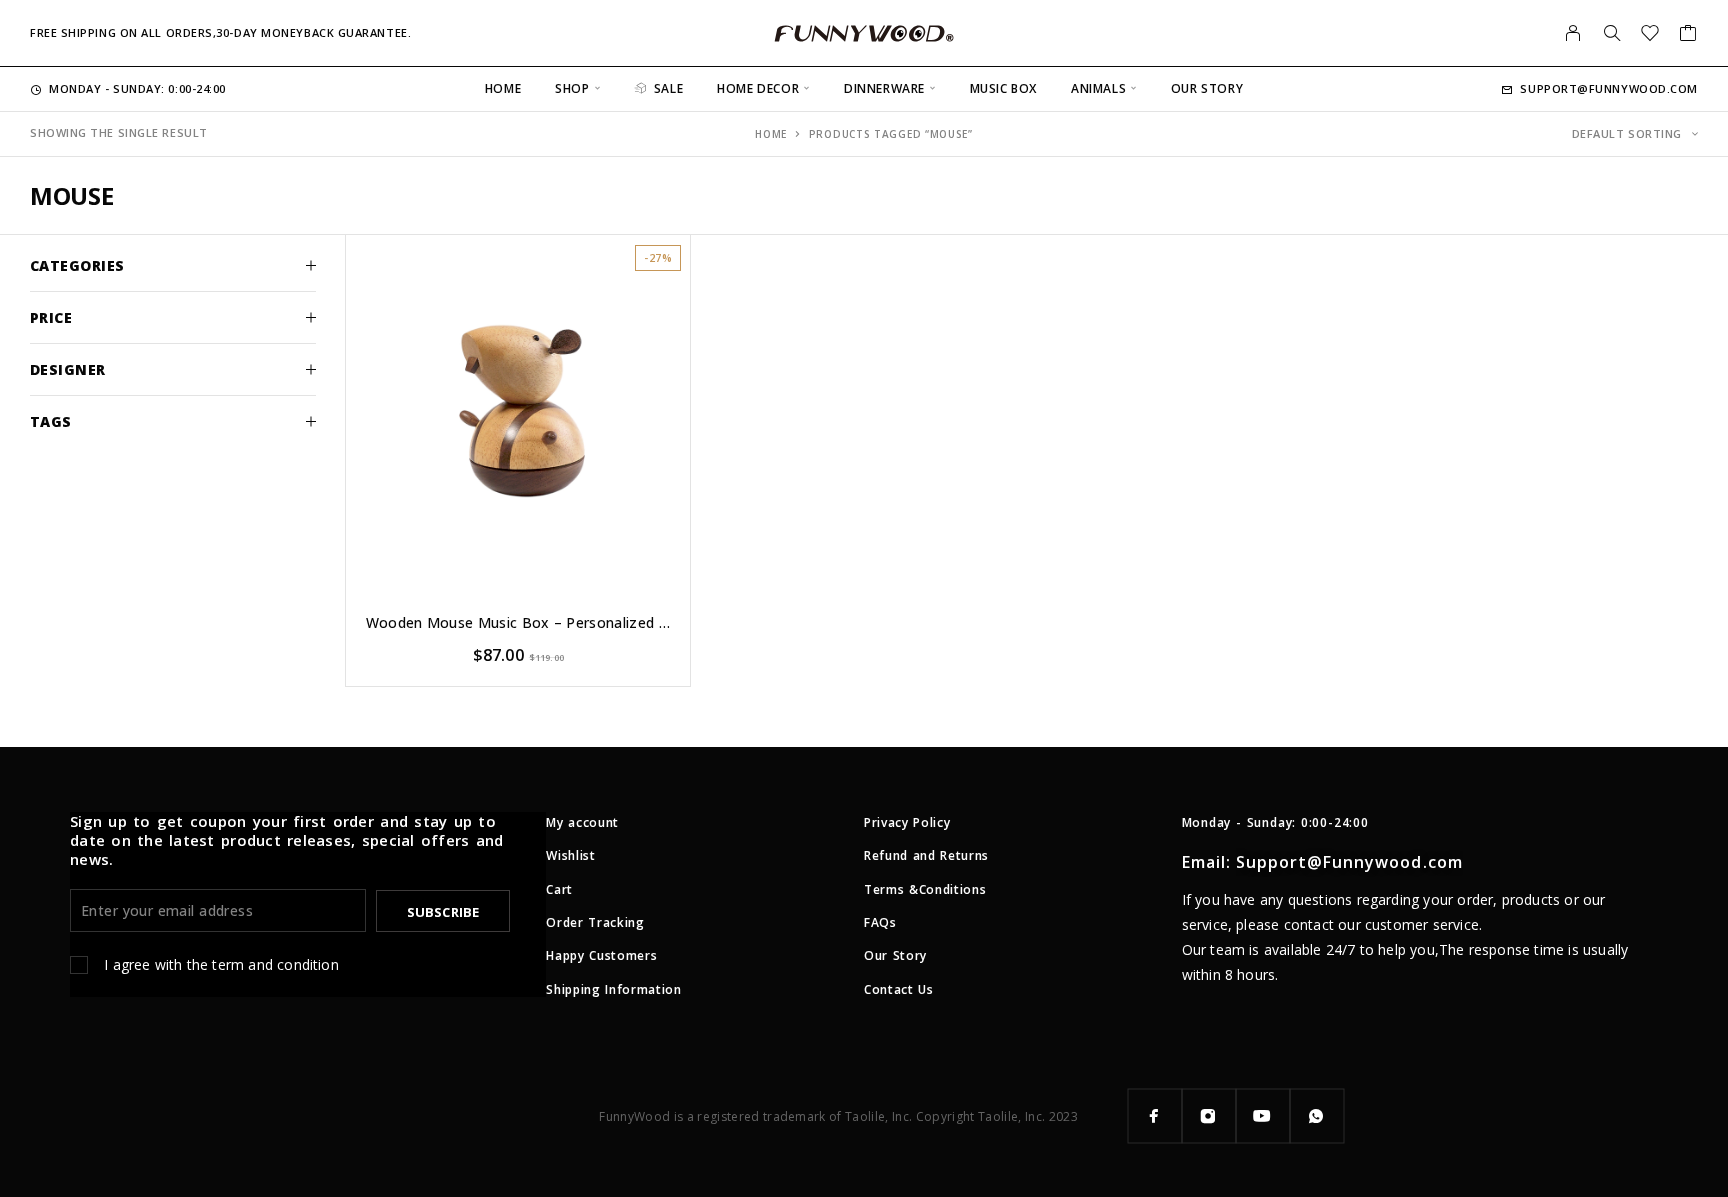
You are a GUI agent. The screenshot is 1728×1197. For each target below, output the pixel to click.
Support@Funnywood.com (1609, 88)
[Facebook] (1155, 1116)
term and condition (275, 964)
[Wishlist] (1650, 35)
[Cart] (1688, 35)
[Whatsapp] (1317, 1116)
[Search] (1612, 33)
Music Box (1003, 88)
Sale (668, 88)
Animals (1098, 88)
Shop (572, 88)
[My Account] (1573, 33)
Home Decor (758, 88)
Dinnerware (884, 88)
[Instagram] (1209, 1116)
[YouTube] (1263, 1116)
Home (503, 88)
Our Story (1207, 88)
